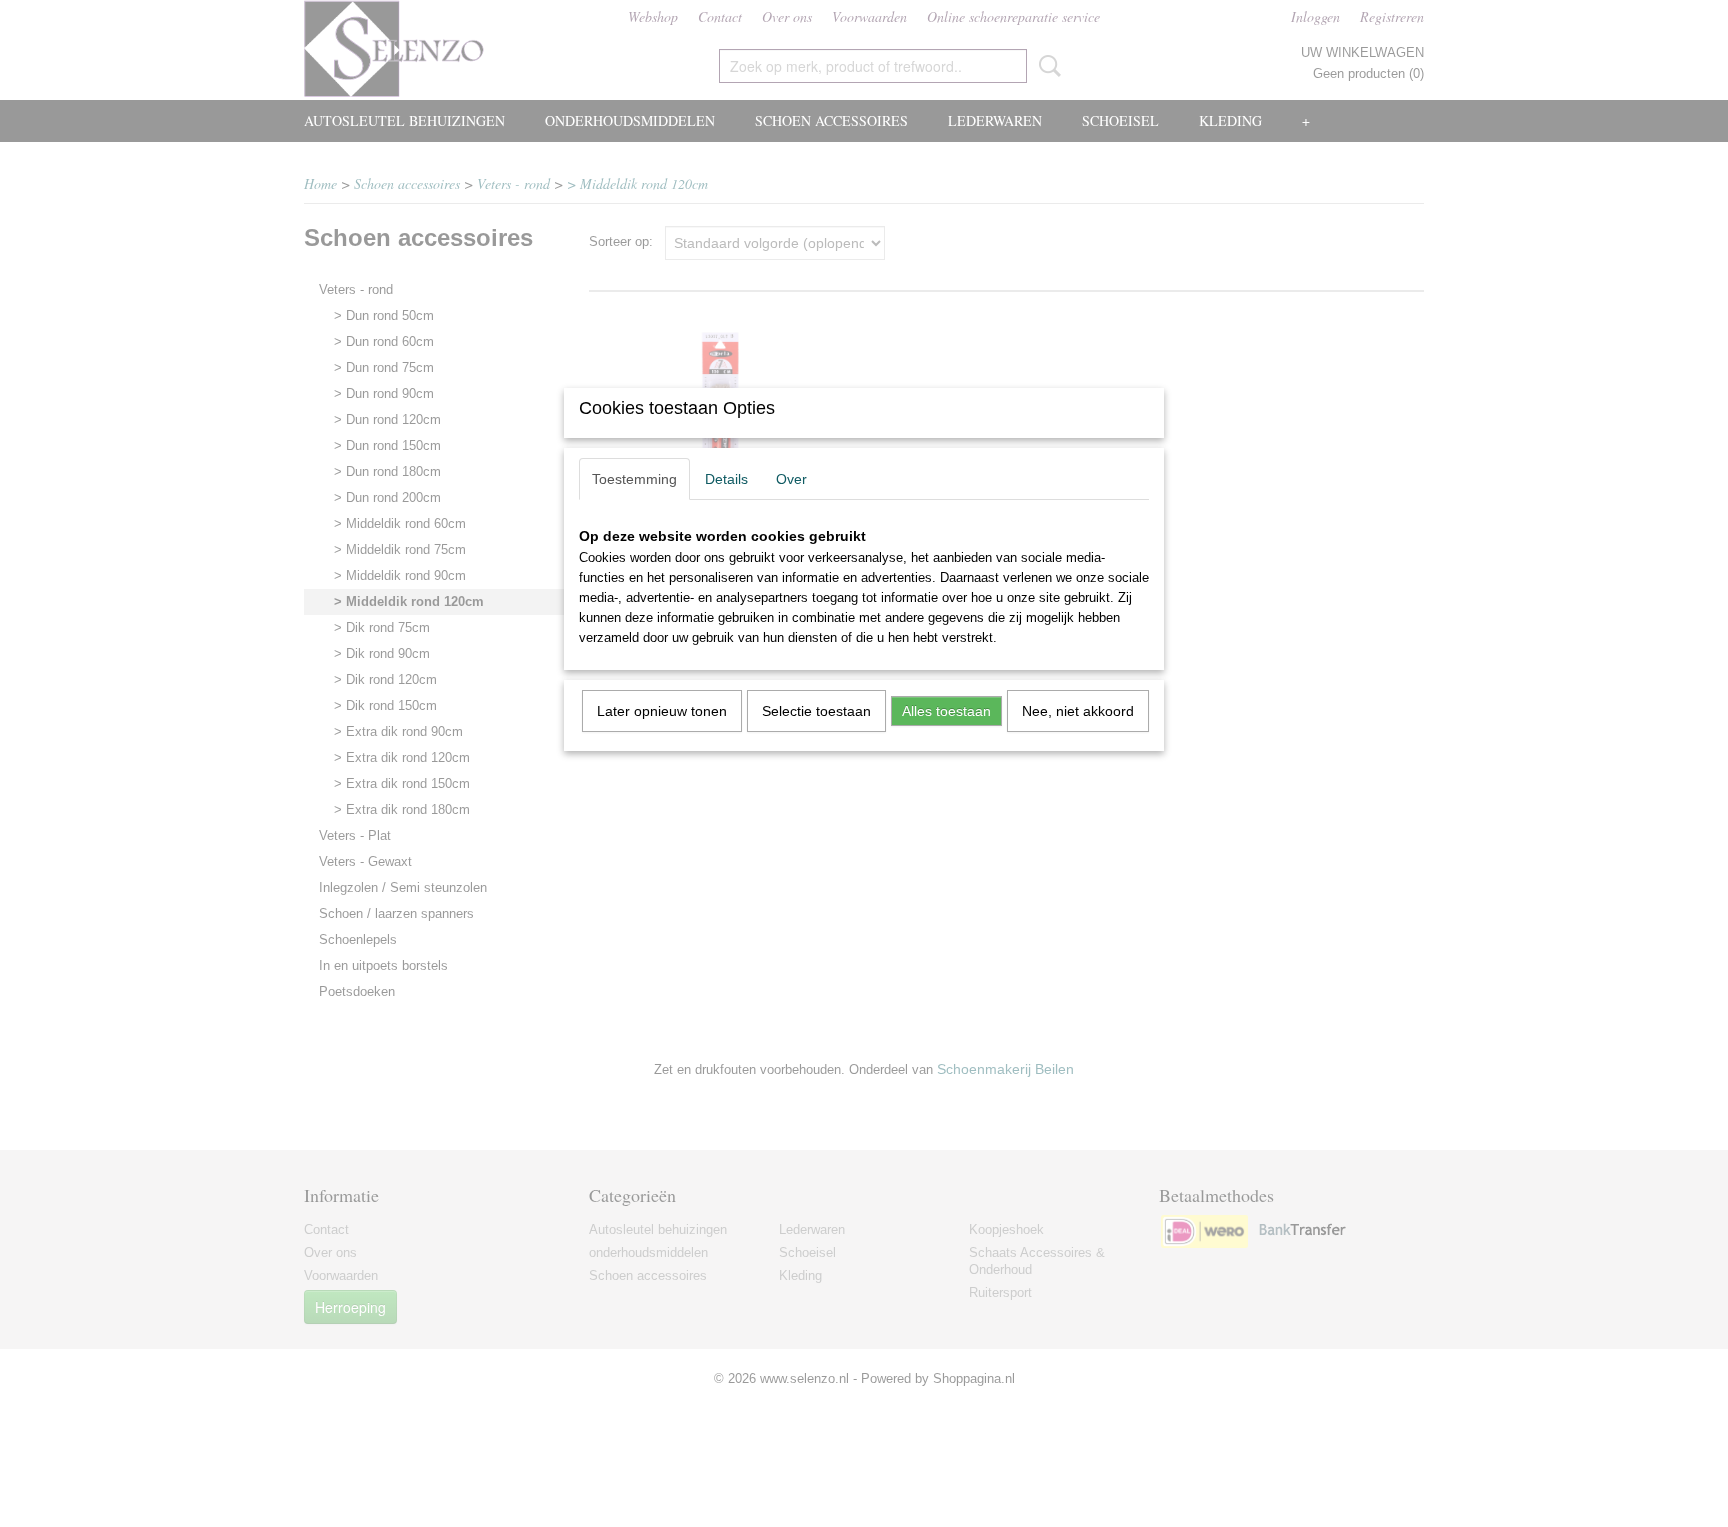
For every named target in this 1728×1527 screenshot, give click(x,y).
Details (726, 479)
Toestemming (634, 479)
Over (791, 479)
